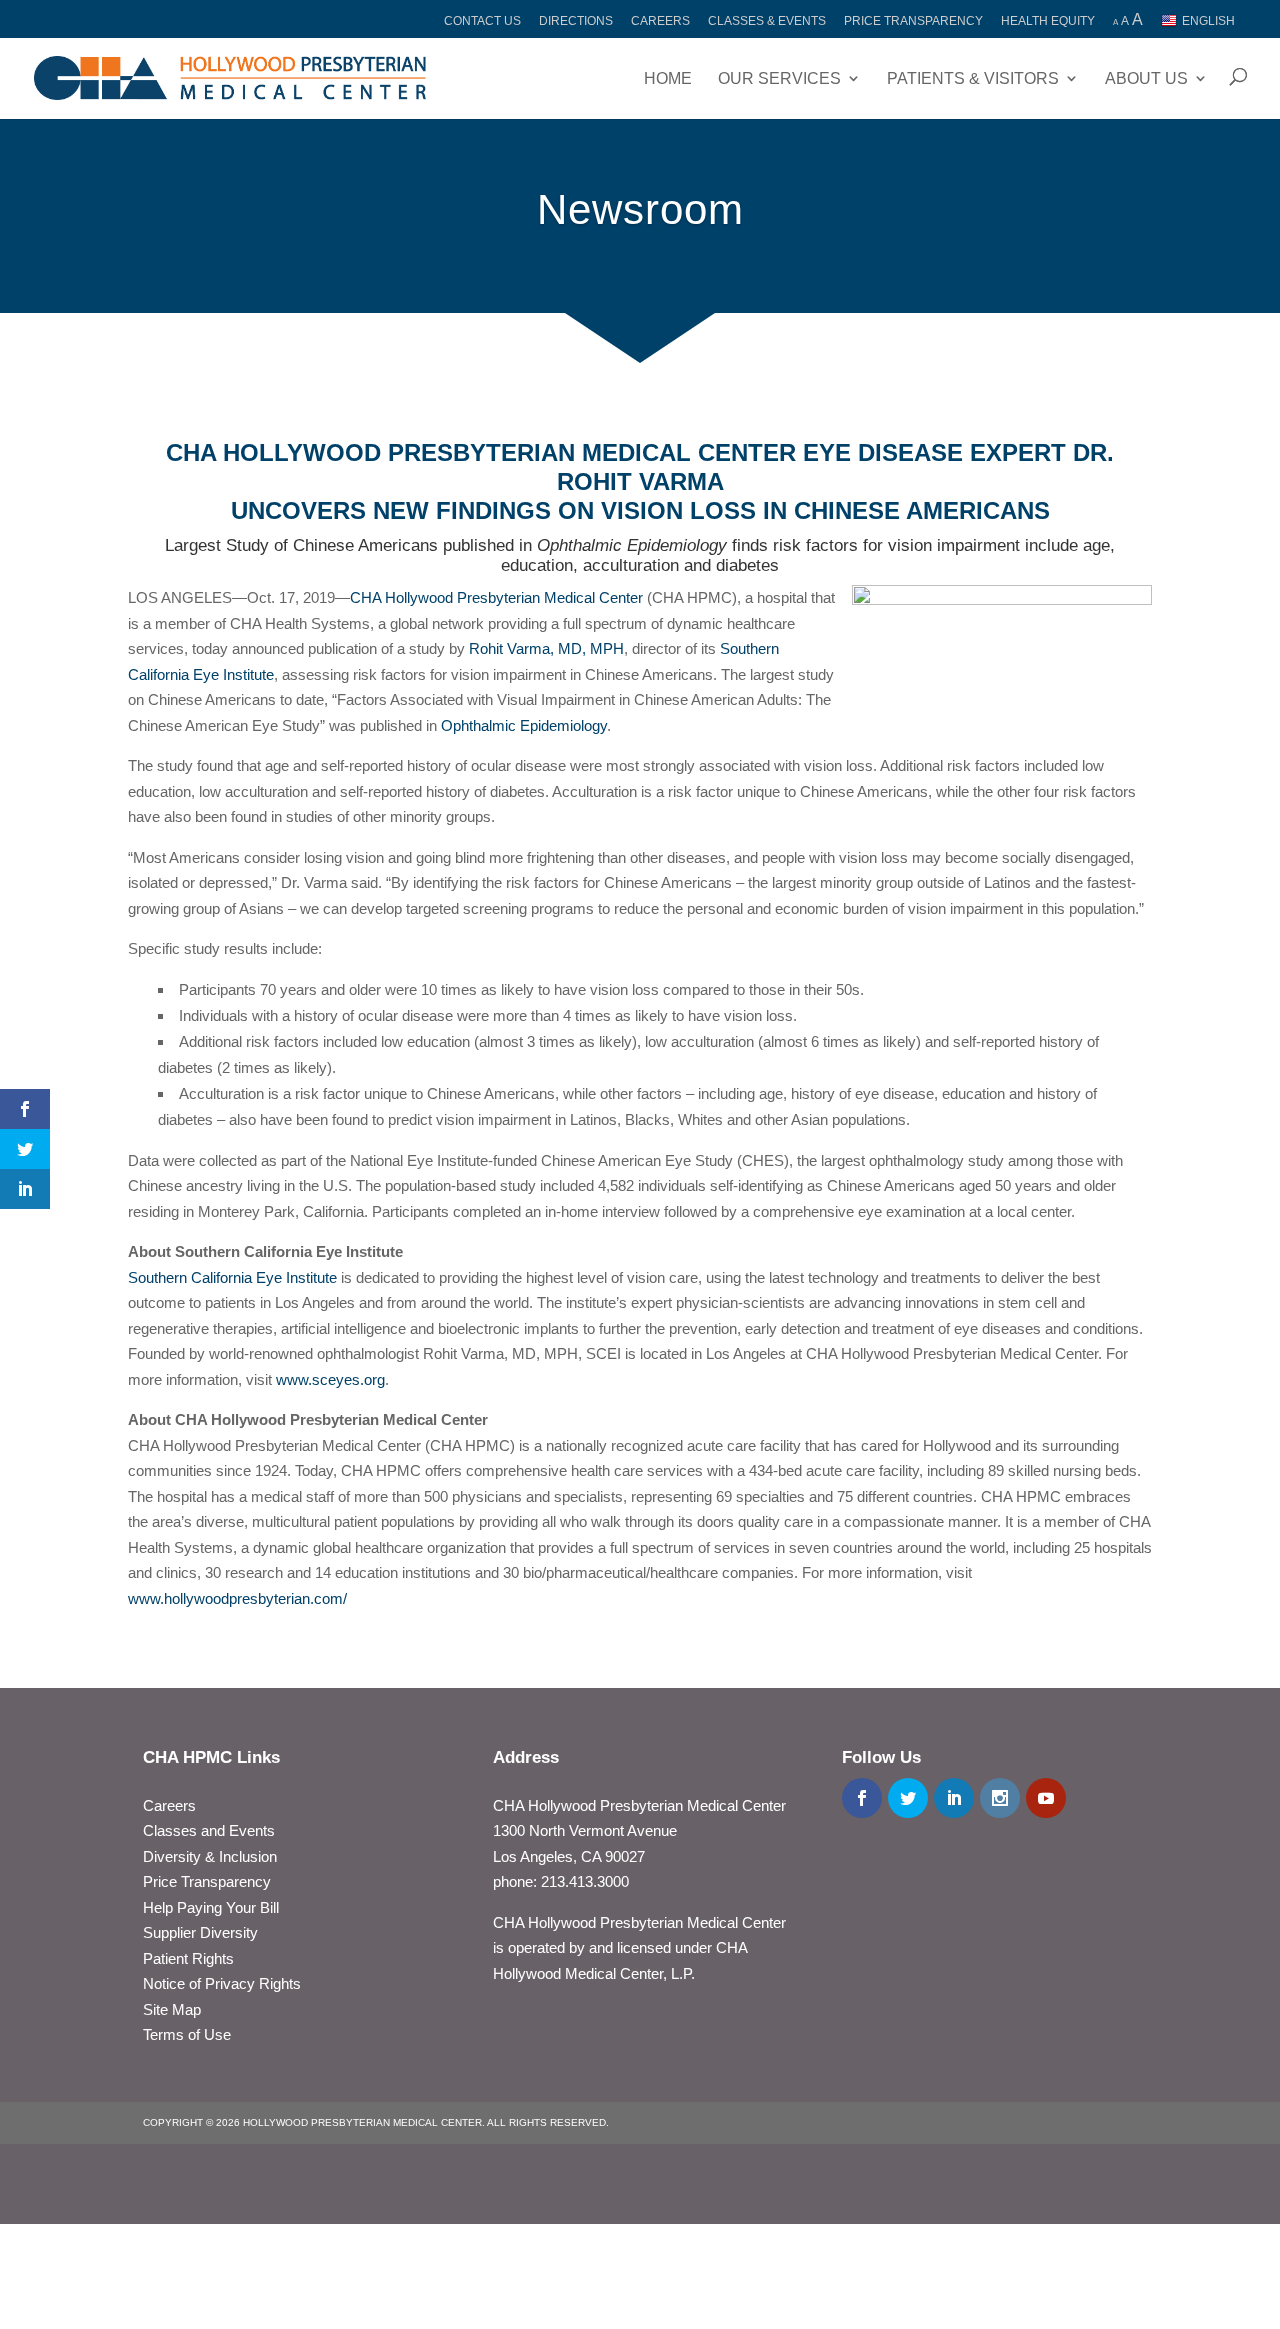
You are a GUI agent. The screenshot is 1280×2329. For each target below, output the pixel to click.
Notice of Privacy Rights (222, 1983)
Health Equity (1048, 21)
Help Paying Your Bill (211, 1907)
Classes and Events (209, 1830)
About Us (1146, 79)
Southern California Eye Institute (232, 1277)
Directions (576, 21)
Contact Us (482, 21)
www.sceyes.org (330, 1379)
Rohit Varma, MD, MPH (546, 648)
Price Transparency (913, 21)
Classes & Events (767, 21)
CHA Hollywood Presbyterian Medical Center (496, 597)
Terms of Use (187, 2034)
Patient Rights (188, 1958)
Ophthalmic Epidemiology (524, 725)
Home (668, 79)
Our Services (779, 79)
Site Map (172, 2009)
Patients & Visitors (973, 79)
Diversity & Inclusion (210, 1856)
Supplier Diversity (200, 1932)
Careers (660, 21)
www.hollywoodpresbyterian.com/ (237, 1598)
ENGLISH (1208, 21)
